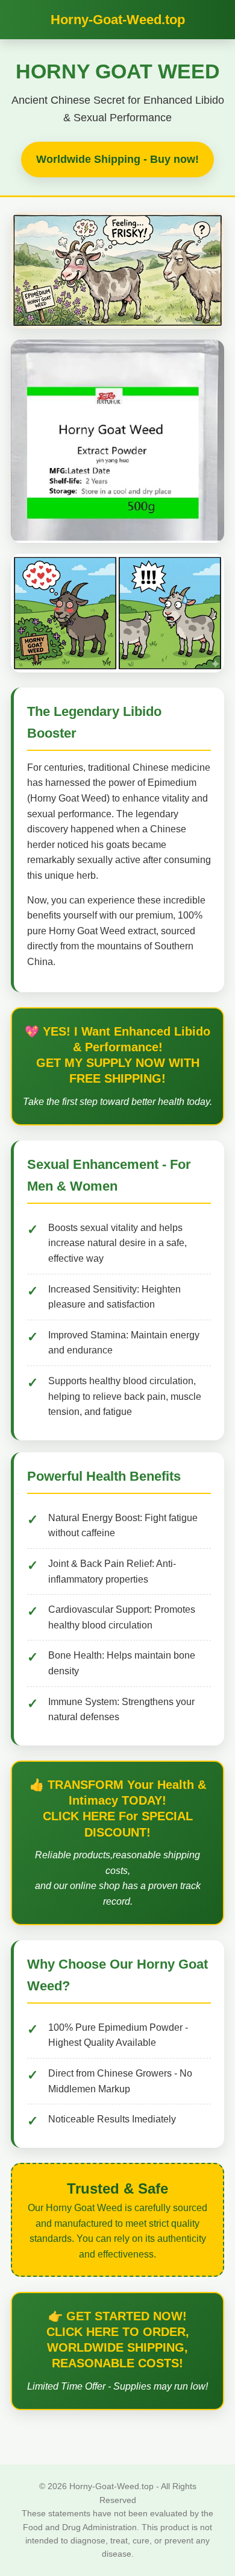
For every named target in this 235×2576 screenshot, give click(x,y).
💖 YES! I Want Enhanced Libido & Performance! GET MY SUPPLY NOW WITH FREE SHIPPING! (117, 1055)
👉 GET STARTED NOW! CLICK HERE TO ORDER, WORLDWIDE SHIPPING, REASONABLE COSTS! (118, 2340)
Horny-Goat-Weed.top (118, 20)
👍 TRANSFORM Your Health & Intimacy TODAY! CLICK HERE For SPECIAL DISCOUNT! (118, 1809)
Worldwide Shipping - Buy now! (117, 159)
